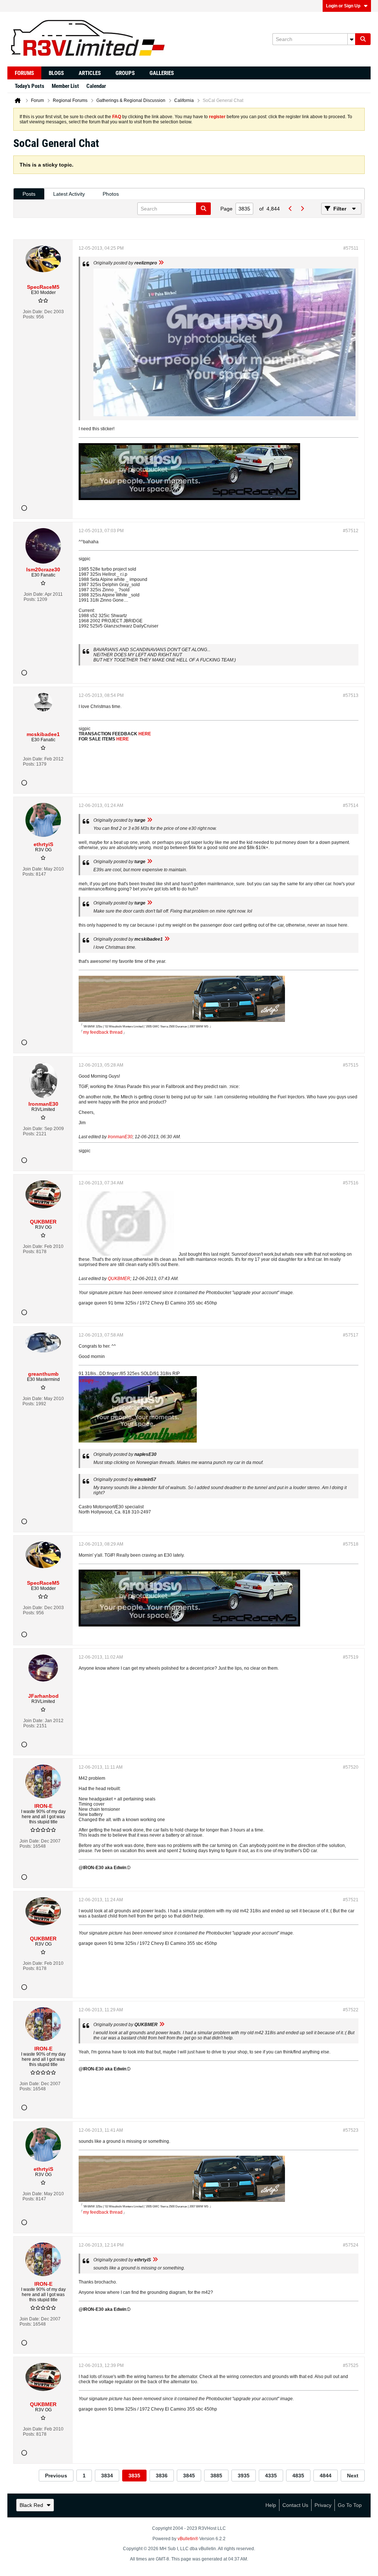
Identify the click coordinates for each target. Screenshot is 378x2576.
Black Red (31, 2505)
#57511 (351, 248)
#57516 (351, 1183)
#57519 (351, 1657)
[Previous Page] (290, 209)
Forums (24, 73)
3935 (244, 2476)
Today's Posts (30, 86)
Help (271, 2505)
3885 (216, 2476)
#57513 (351, 695)
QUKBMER (119, 1279)
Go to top (350, 2505)
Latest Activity (69, 194)
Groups (125, 73)
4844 (326, 2476)
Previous (56, 2476)
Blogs (56, 73)
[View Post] (161, 263)
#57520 (351, 1767)
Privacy (323, 2505)
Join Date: (33, 312)
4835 (298, 2476)
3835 (134, 2476)
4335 (271, 2476)
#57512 (351, 531)
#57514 (351, 805)
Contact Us (295, 2505)
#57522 (351, 2010)
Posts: (29, 317)
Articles (90, 73)
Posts (29, 194)
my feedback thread (103, 1032)
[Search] (363, 39)
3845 (189, 2476)
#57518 (351, 1544)
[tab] (29, 194)
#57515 (351, 1065)
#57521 (351, 1900)
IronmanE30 (120, 1137)
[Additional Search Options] (351, 39)
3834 (107, 2476)
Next (353, 2476)
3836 (162, 2476)
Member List (65, 86)
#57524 (351, 2245)
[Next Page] (302, 209)
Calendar (96, 86)
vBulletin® (188, 2539)
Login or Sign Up (343, 6)
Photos (111, 194)
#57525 (351, 2365)
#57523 (351, 2130)
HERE (145, 734)
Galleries (162, 73)
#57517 (351, 1335)
